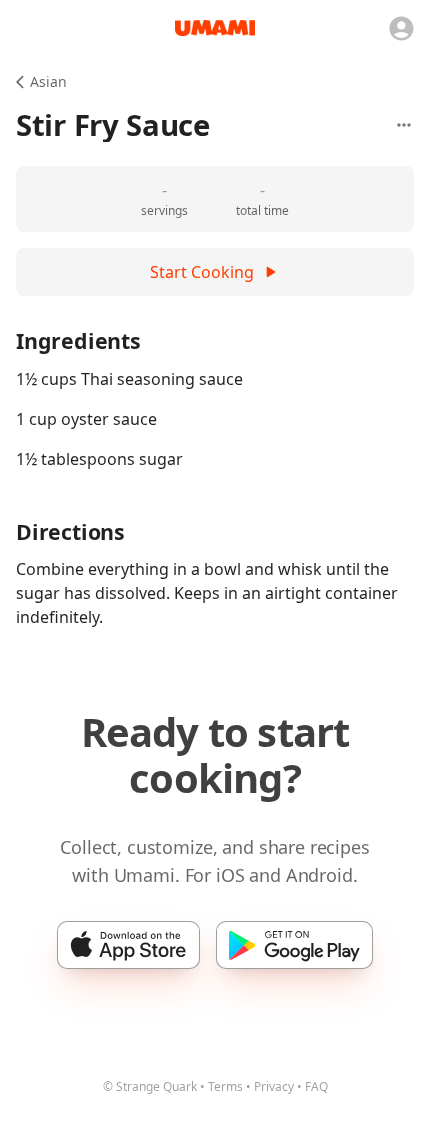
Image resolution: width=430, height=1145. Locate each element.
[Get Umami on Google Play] (294, 945)
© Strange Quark (150, 1086)
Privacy (274, 1086)
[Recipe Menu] (404, 125)
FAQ (316, 1086)
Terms (225, 1086)
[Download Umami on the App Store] (128, 945)
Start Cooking (202, 272)
